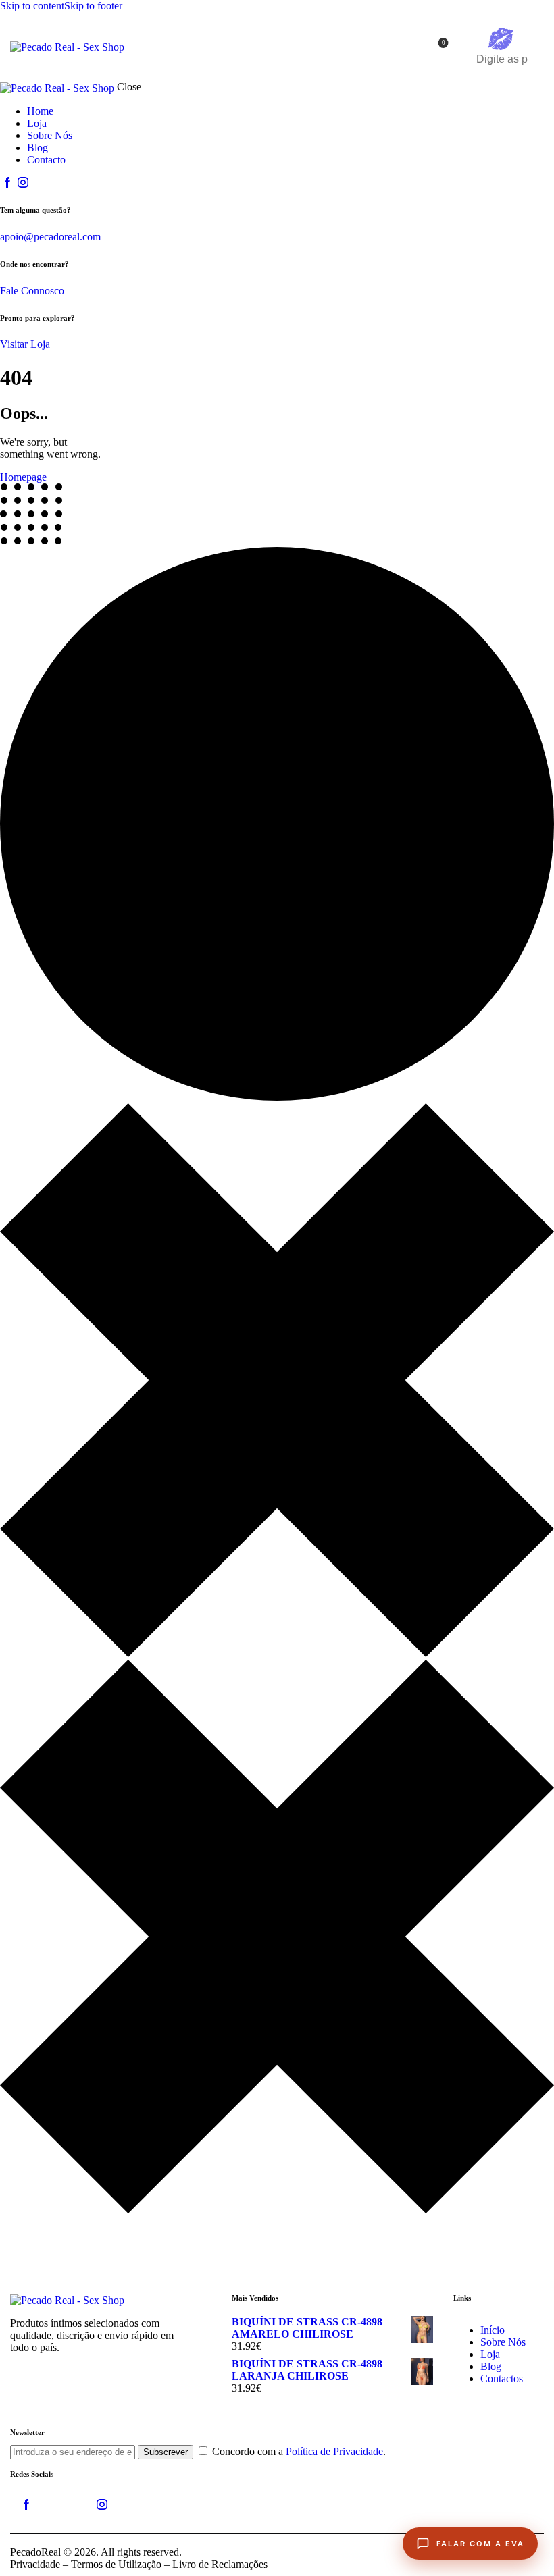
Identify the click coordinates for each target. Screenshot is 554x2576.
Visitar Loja (25, 344)
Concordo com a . (299, 2451)
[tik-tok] (64, 2505)
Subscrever (166, 2452)
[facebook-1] (7, 183)
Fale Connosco (32, 291)
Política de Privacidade (334, 2451)
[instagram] (22, 183)
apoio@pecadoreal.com (50, 237)
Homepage (23, 477)
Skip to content (32, 6)
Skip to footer (93, 6)
